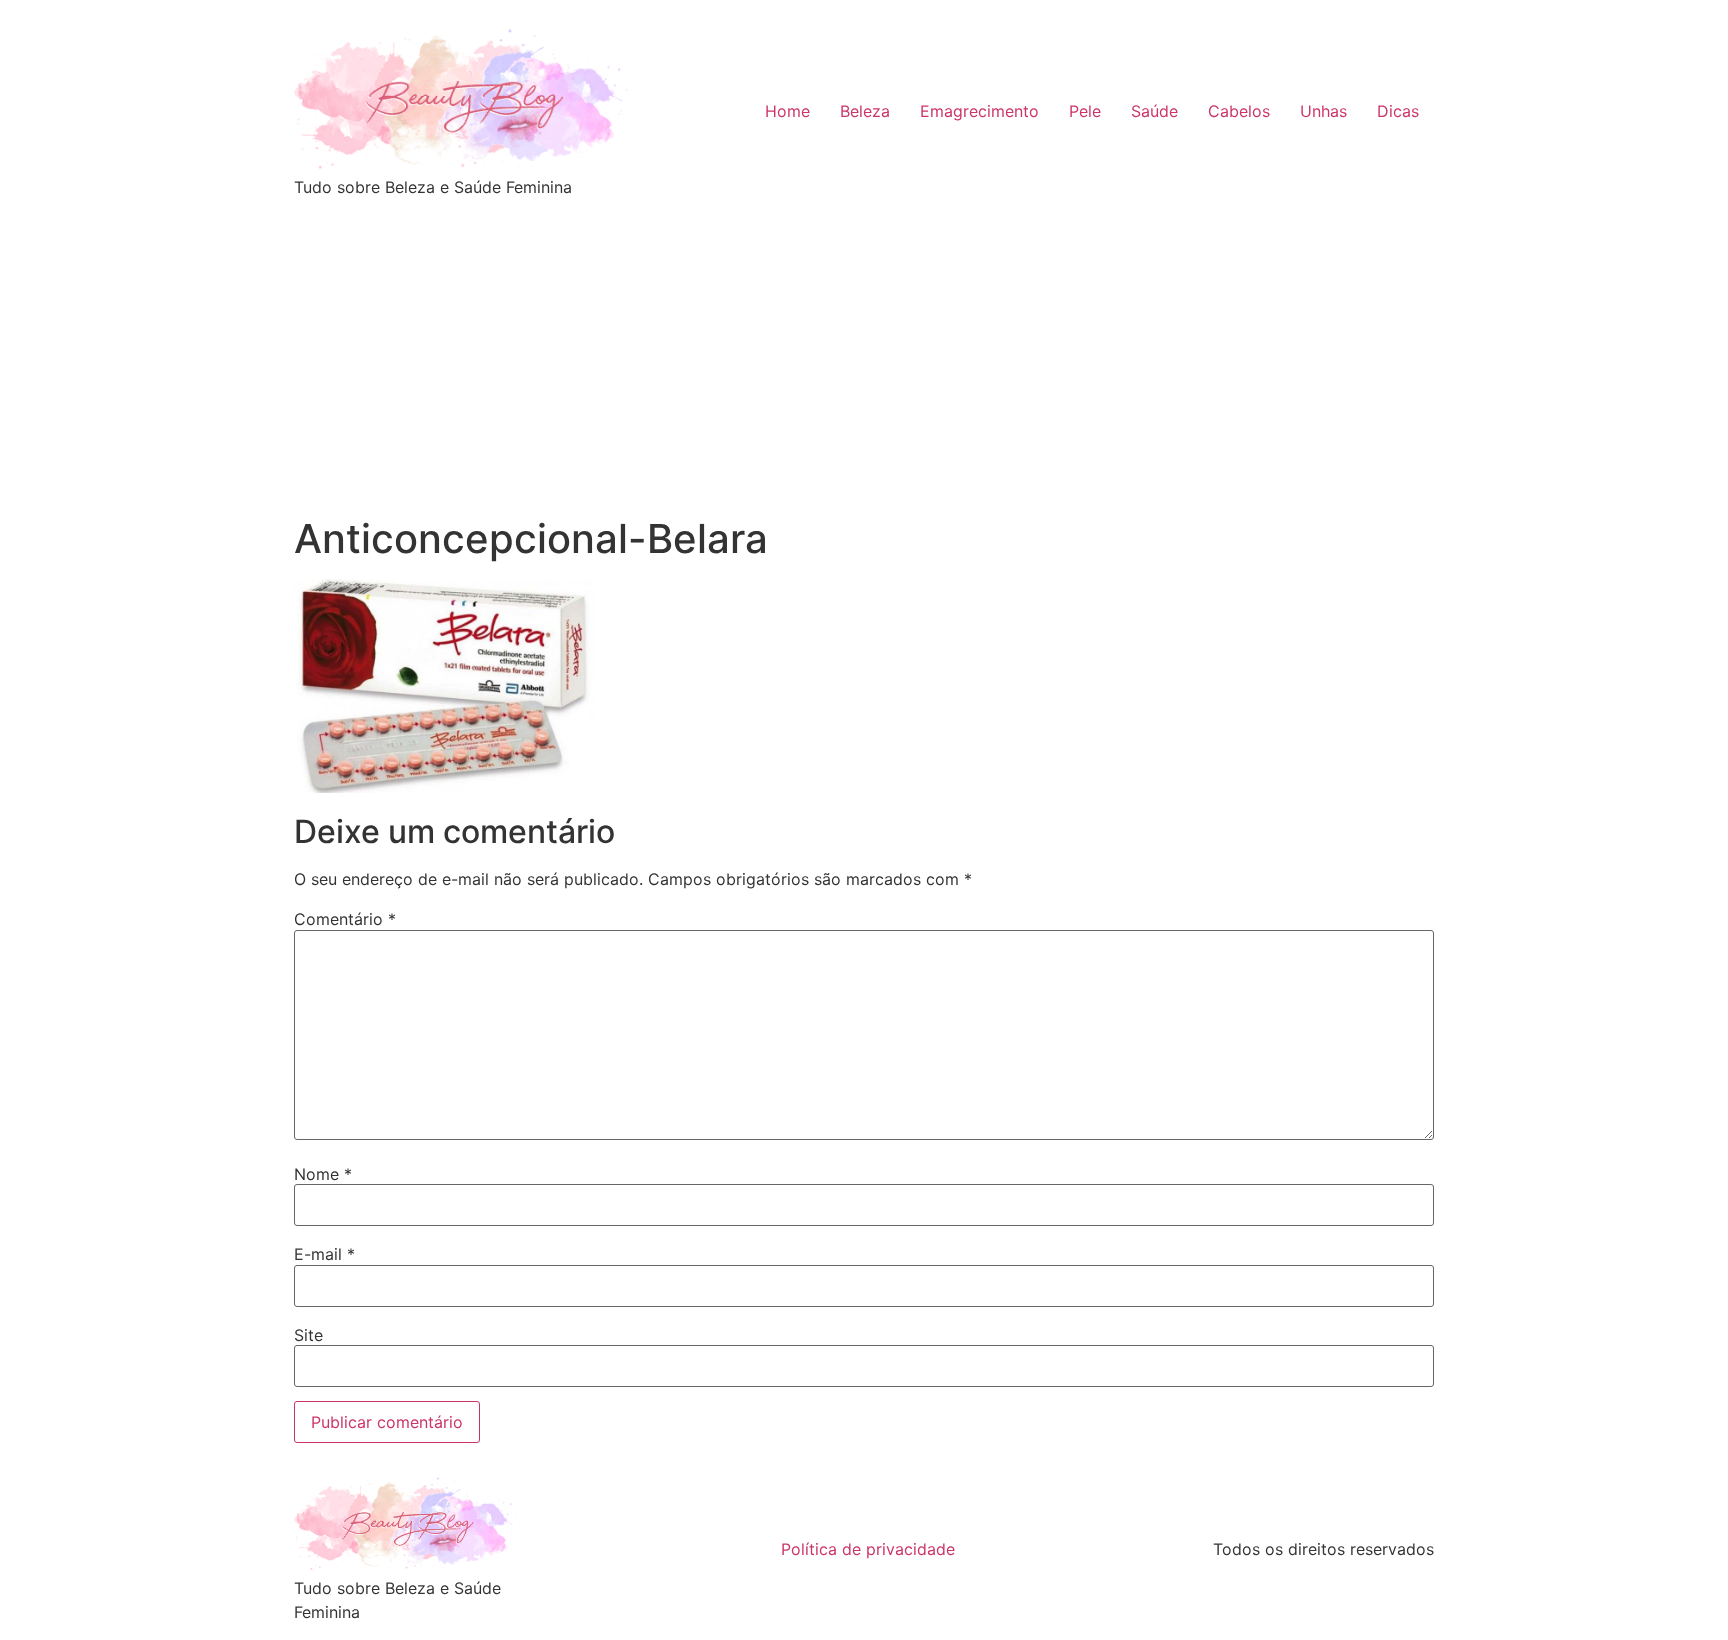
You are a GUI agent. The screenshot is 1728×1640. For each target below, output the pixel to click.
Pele (1085, 111)
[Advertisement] (864, 365)
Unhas (1323, 111)
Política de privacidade (868, 1549)
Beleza (865, 111)
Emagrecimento (979, 111)
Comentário (345, 919)
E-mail (324, 1254)
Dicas (1398, 111)
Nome (323, 1174)
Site (308, 1335)
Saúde (1154, 111)
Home (787, 111)
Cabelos (1239, 111)
